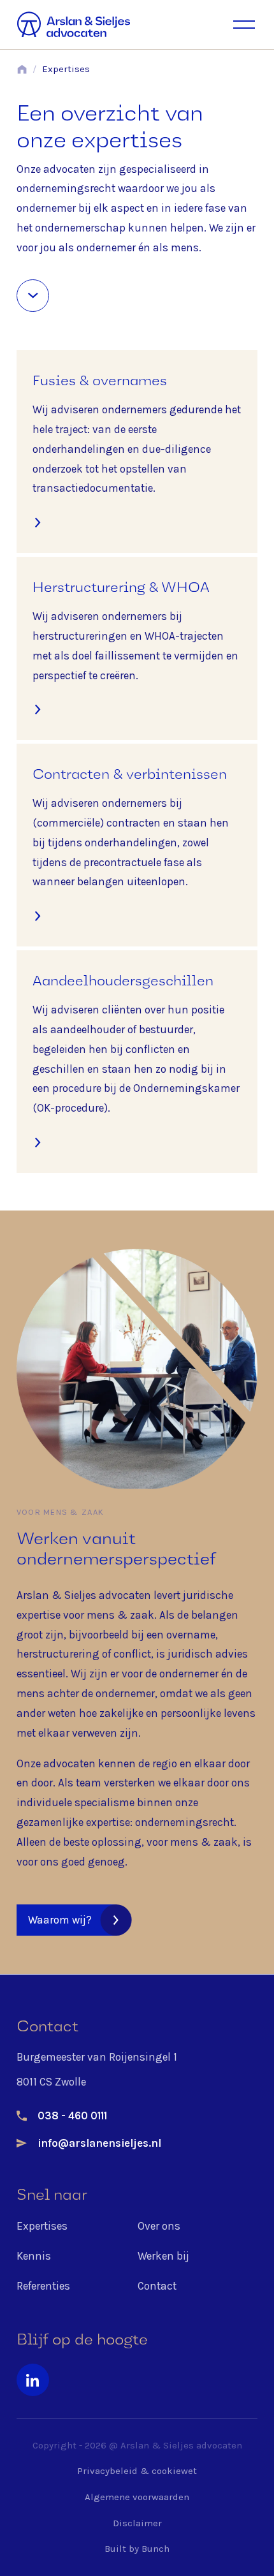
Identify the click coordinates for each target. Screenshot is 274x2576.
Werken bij (163, 2256)
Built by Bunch (137, 2549)
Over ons (159, 2226)
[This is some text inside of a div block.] (33, 296)
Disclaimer (137, 2523)
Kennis (34, 2256)
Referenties (43, 2286)
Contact (157, 2286)
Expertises (66, 69)
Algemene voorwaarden (137, 2497)
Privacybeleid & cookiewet (137, 2471)
